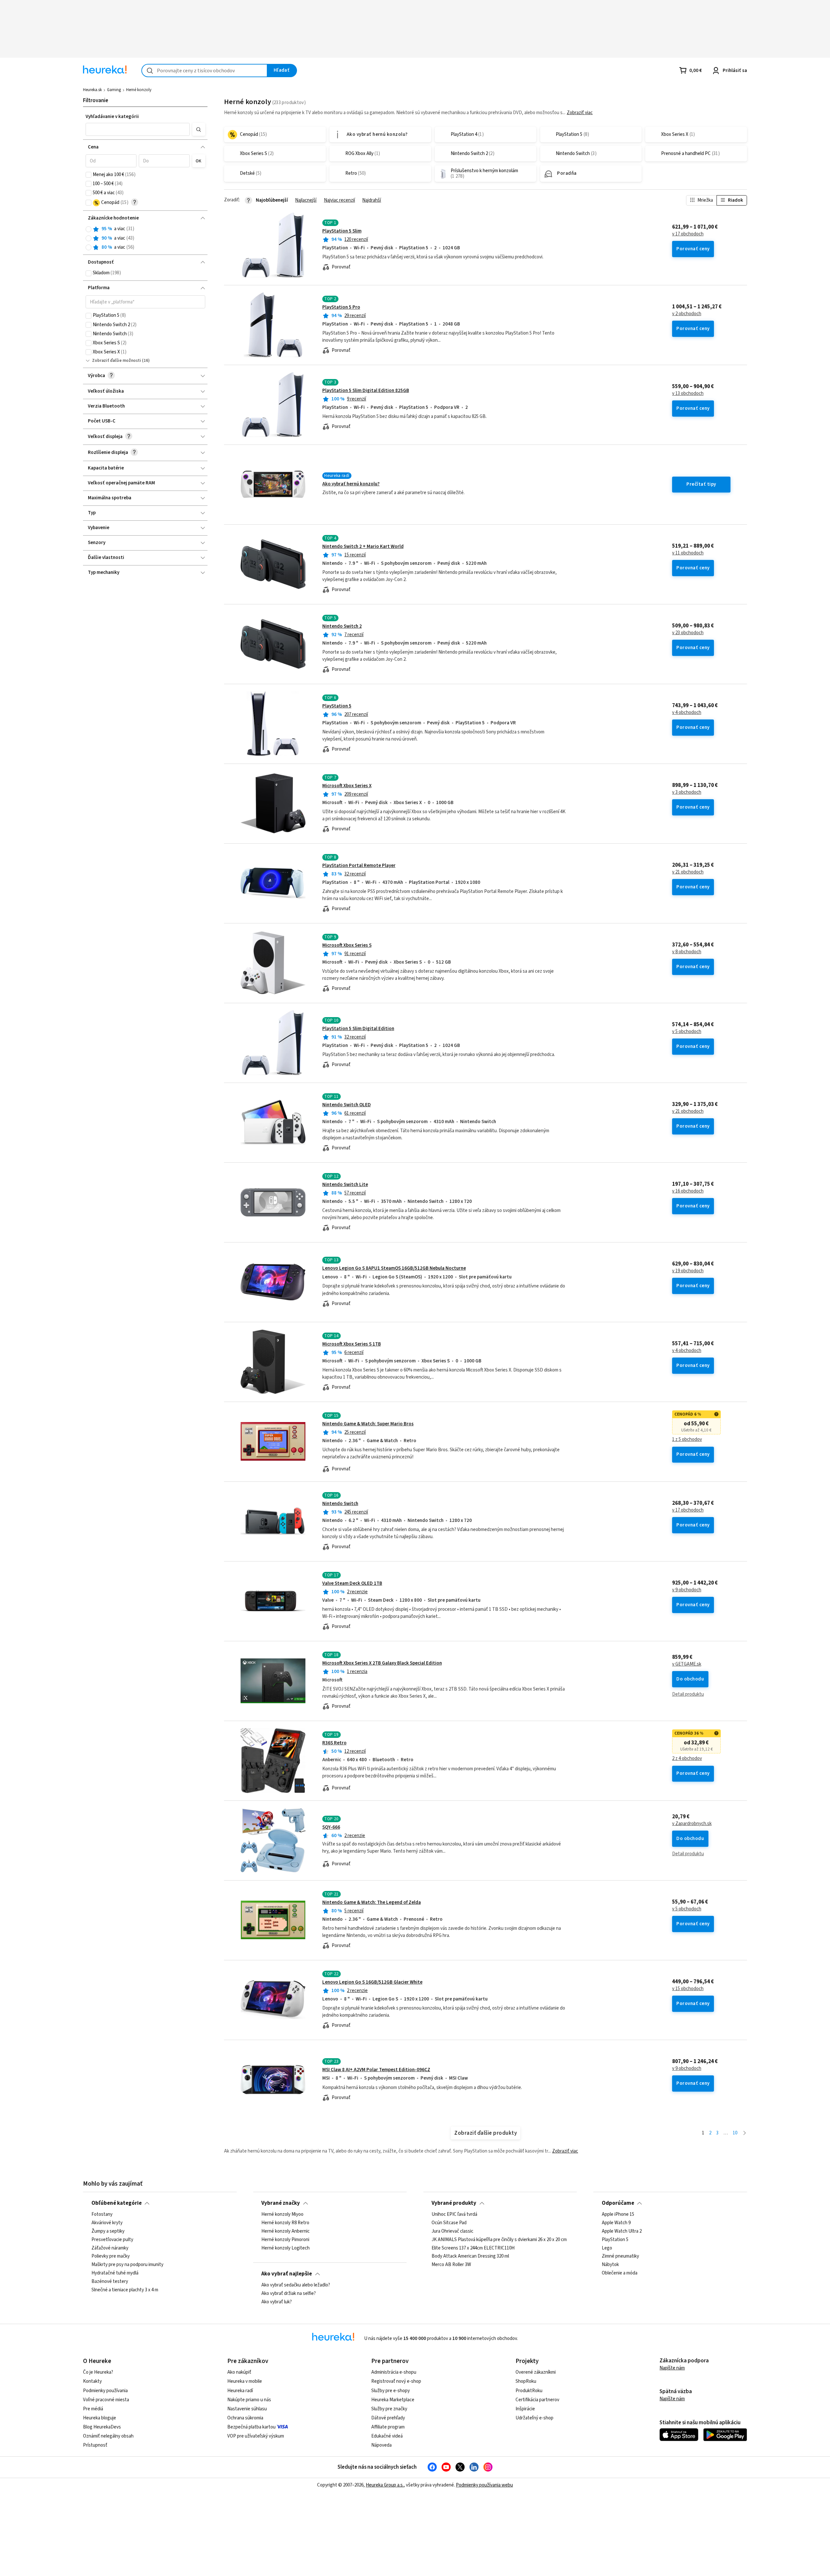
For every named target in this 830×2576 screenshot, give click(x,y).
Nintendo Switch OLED (347, 1105)
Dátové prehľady (388, 2418)
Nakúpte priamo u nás (249, 2400)
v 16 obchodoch (688, 1191)
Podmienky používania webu (484, 2485)
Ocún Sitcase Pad (449, 2223)
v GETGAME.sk (687, 1664)
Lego (607, 2248)
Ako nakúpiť (239, 2372)
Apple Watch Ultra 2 (622, 2231)
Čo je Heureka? (98, 2372)
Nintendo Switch (340, 1504)
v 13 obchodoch (688, 394)
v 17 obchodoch (688, 234)
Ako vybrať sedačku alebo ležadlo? (296, 2285)
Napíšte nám (672, 2368)
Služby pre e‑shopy (391, 2391)
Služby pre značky (389, 2409)
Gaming (114, 90)
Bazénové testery (110, 2282)
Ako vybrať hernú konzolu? (351, 484)
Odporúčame (618, 2203)
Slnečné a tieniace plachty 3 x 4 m (125, 2290)
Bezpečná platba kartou (251, 2427)
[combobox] (204, 71)
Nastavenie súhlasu (247, 2409)
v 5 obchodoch (687, 1032)
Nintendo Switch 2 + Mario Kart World (363, 546)
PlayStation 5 (337, 706)
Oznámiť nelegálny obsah (108, 2436)
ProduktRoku (529, 2391)
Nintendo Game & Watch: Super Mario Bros (368, 1424)
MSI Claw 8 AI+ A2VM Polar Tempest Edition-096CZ (376, 2070)
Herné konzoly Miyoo (282, 2214)
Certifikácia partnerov (537, 2400)
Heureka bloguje (100, 2418)
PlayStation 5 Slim (342, 231)
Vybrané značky (281, 2203)
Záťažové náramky (110, 2248)
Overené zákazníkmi (536, 2372)
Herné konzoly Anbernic (285, 2231)
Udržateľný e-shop (534, 2418)
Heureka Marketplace (393, 2400)
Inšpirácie (525, 2409)
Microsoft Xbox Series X (347, 786)
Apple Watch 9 (616, 2223)
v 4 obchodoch (687, 713)
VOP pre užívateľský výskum (256, 2436)
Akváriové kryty (107, 2223)
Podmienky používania (105, 2391)
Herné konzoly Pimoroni (285, 2240)
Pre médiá (93, 2409)
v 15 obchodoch (688, 1989)
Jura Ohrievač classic (452, 2231)
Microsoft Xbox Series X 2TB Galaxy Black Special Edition (382, 1663)
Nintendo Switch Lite (345, 1185)
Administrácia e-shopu (394, 2372)
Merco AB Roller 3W (451, 2265)
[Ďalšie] (745, 2133)
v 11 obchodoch (688, 553)
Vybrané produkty (454, 2203)
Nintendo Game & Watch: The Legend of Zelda (372, 1902)
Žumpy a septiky (108, 2231)
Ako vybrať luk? (277, 2302)
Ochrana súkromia (245, 2418)
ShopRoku (526, 2381)
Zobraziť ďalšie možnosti (117, 361)
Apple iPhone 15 (618, 2214)
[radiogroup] (145, 238)
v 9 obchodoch (687, 1590)
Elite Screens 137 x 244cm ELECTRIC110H (473, 2248)
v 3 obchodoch (687, 792)
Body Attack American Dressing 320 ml (470, 2257)
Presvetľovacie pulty (112, 2240)
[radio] (89, 229)
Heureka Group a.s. (385, 2485)
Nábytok (610, 2265)
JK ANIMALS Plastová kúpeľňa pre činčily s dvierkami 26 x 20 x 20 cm (499, 2240)
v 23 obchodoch (688, 633)
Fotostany (102, 2214)
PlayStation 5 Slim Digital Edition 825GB (366, 391)
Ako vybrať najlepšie (287, 2274)
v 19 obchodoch (688, 1271)
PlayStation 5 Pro (341, 307)
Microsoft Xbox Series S (347, 945)
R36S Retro (334, 1743)
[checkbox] (89, 175)
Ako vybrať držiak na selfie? (289, 2294)
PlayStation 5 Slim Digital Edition (358, 1029)
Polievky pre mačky (111, 2257)
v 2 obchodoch (687, 314)
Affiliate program (388, 2427)
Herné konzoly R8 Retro (285, 2223)
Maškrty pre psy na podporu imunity (127, 2265)
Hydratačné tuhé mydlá (115, 2273)
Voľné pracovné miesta (106, 2400)
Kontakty (92, 2381)
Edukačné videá (387, 2436)
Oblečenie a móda (620, 2273)
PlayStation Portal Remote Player (359, 866)
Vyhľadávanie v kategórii (112, 117)
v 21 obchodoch (688, 872)
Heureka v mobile (245, 2381)
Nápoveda (381, 2445)
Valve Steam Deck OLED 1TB (352, 1583)
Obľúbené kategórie (117, 2203)
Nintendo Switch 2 (342, 626)
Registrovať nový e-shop (396, 2381)
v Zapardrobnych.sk (692, 1824)
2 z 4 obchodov (687, 1759)
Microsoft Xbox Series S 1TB (352, 1344)
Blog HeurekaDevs (102, 2427)
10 (735, 2133)
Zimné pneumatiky (620, 2257)
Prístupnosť (95, 2445)
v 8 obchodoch (687, 952)
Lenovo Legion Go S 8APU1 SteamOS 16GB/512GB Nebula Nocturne (394, 1268)
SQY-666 (331, 1827)
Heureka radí (240, 2391)
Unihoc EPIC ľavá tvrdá (454, 2214)
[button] (138, 129)
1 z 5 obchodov (687, 1440)
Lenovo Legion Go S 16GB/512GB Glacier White (372, 1982)
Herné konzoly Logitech (285, 2248)
